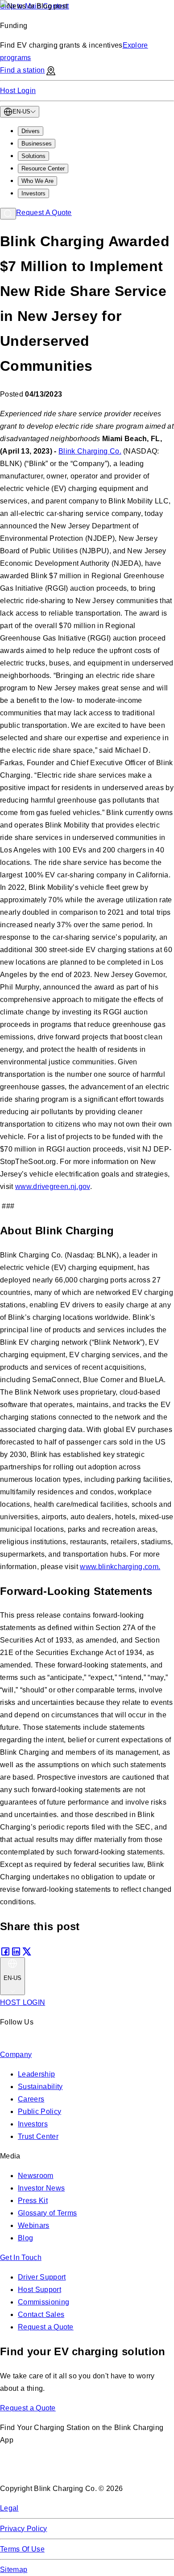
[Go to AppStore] (27, 2469)
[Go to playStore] (94, 2469)
